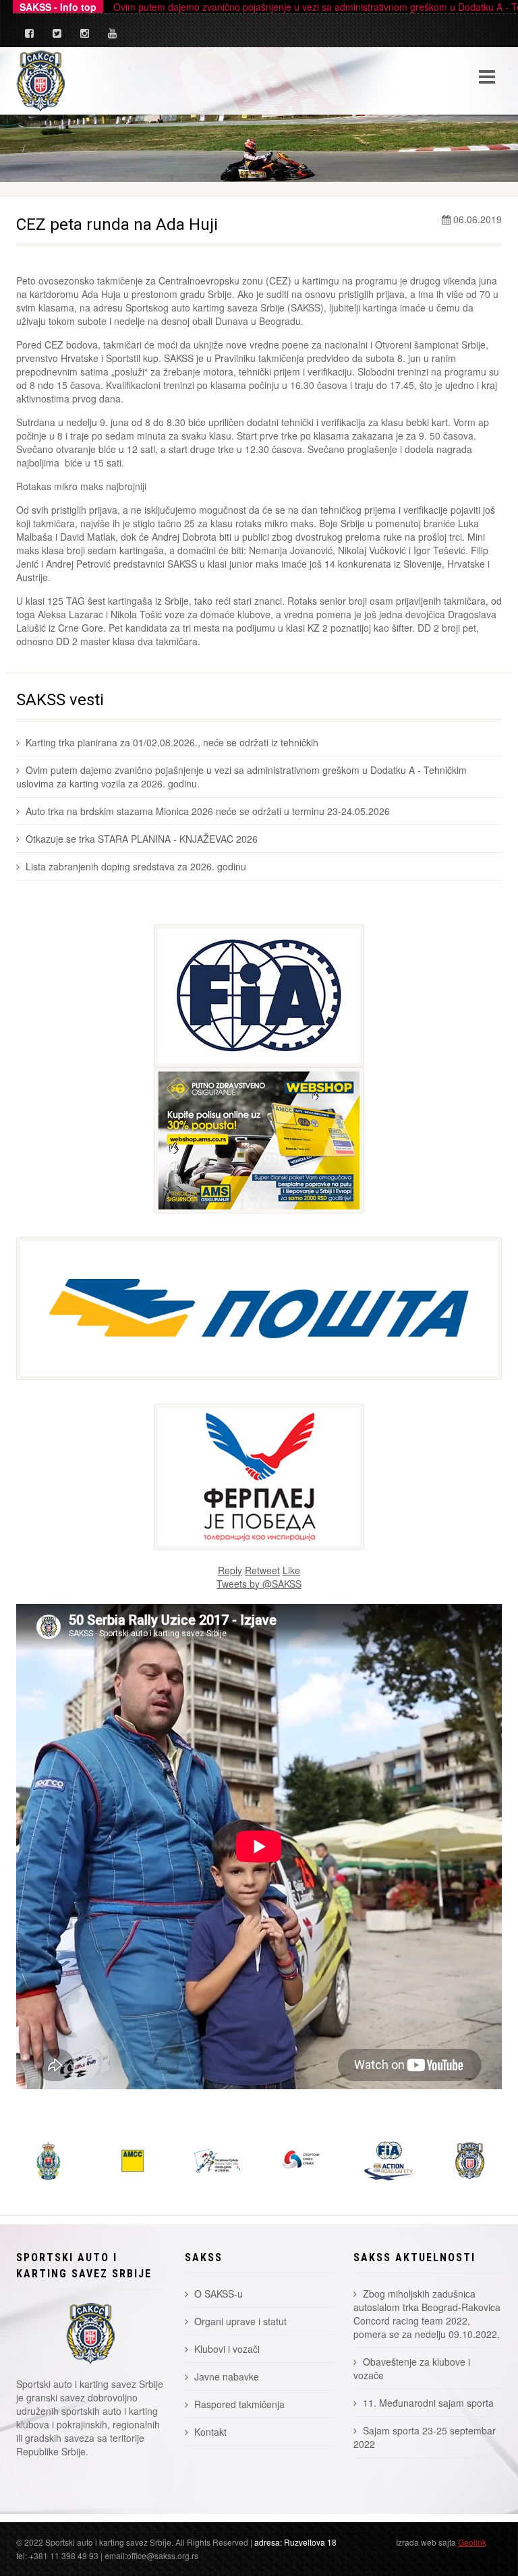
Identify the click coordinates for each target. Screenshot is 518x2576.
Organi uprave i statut (240, 2321)
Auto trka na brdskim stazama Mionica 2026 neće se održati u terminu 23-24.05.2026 (208, 811)
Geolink (472, 2542)
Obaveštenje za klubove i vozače (412, 2368)
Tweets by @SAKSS (259, 1584)
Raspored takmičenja (239, 2404)
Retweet (262, 1570)
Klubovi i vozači (227, 2349)
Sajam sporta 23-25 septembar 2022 (425, 2437)
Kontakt (210, 2432)
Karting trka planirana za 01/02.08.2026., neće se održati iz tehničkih (172, 742)
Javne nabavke (227, 2376)
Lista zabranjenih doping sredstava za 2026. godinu (136, 866)
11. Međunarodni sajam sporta (428, 2403)
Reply (230, 1570)
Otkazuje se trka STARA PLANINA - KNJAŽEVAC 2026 (142, 839)
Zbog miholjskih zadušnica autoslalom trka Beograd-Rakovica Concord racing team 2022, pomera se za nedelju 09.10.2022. (427, 2314)
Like (291, 1570)
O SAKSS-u (219, 2294)
